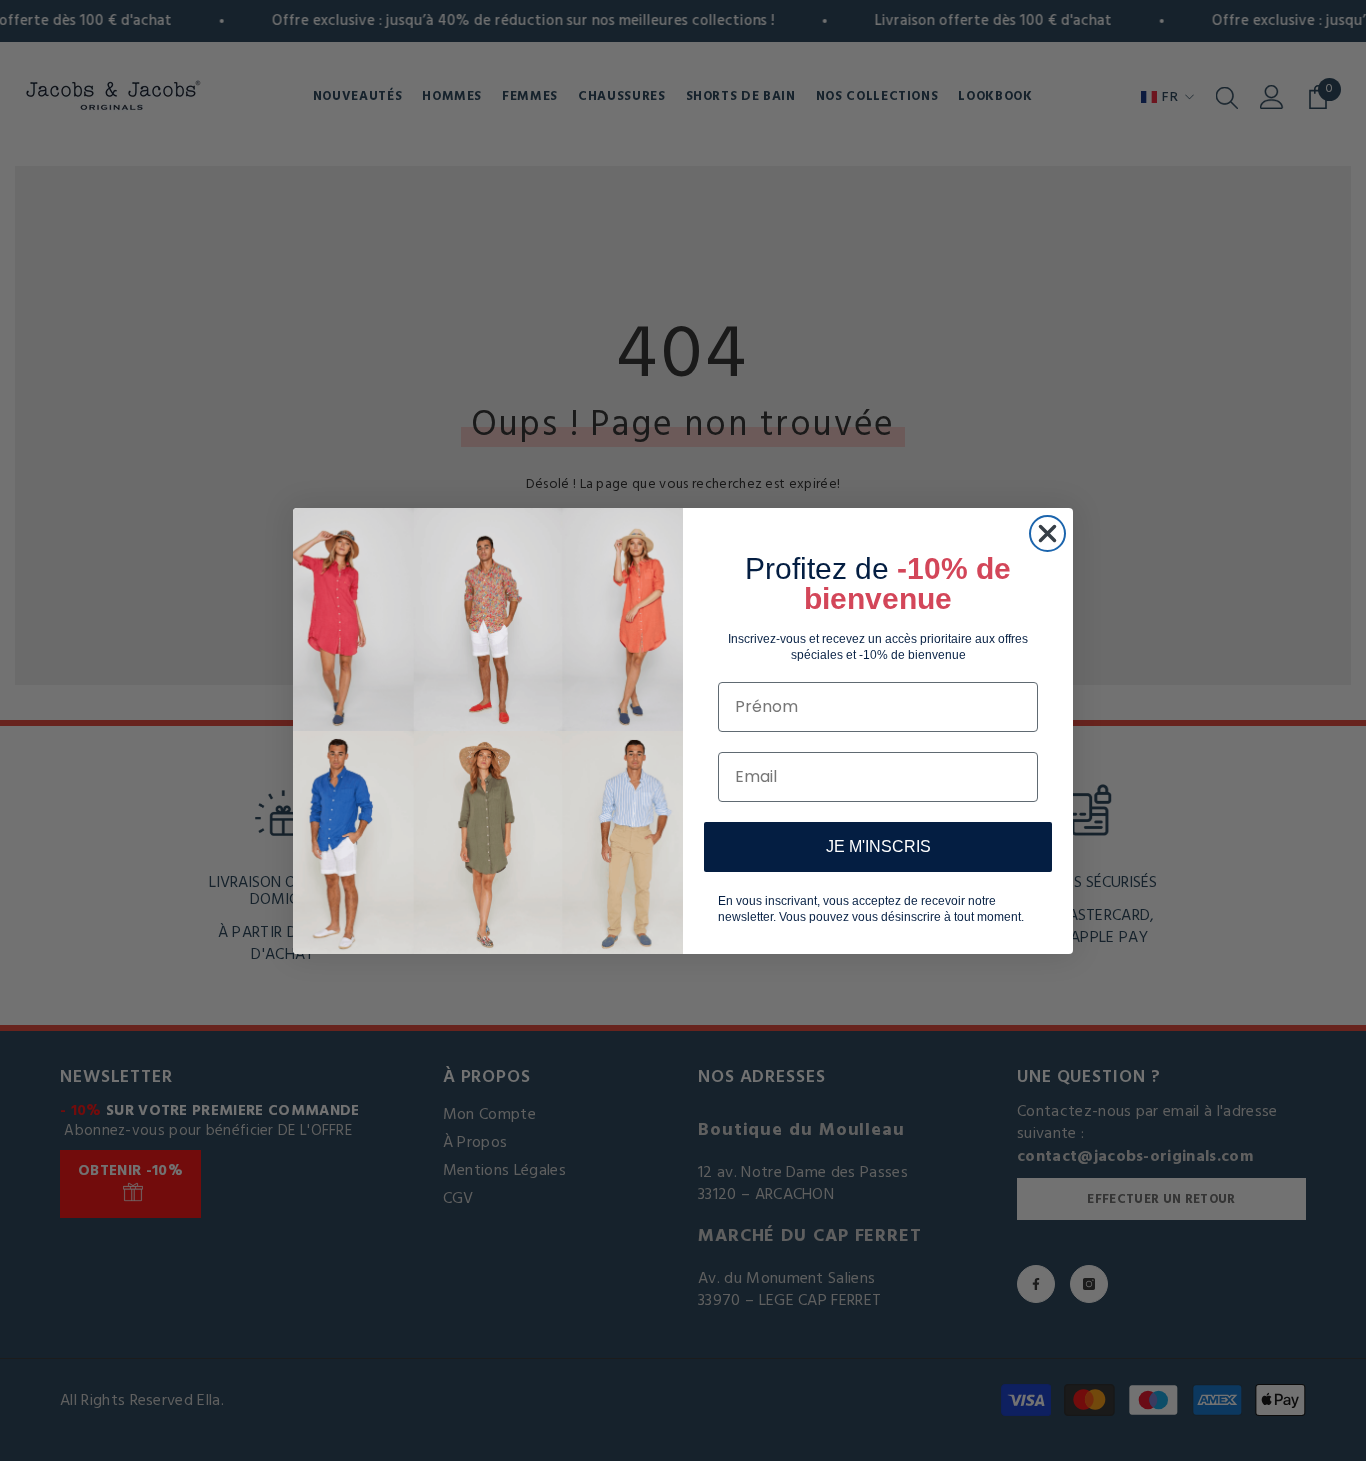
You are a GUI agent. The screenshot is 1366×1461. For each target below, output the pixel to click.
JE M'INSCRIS (878, 846)
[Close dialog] (1047, 533)
